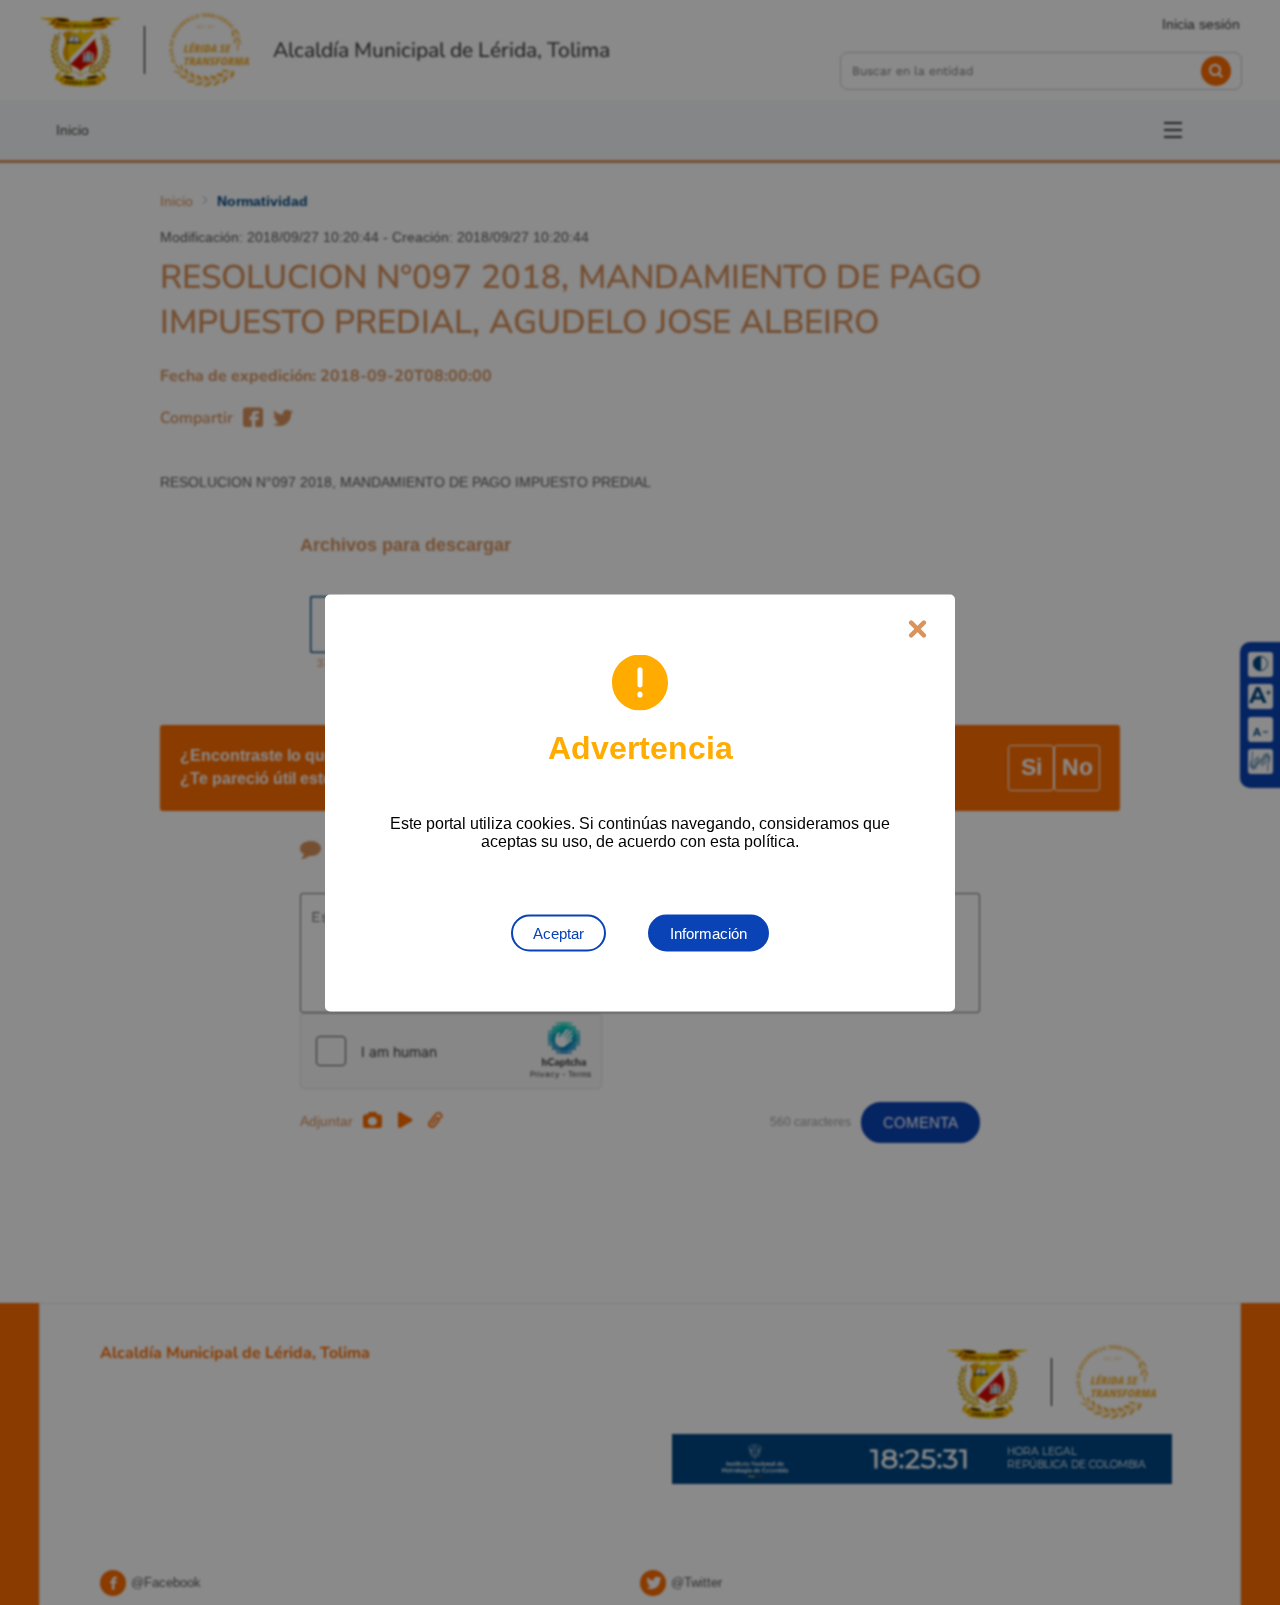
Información (708, 932)
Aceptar (558, 932)
